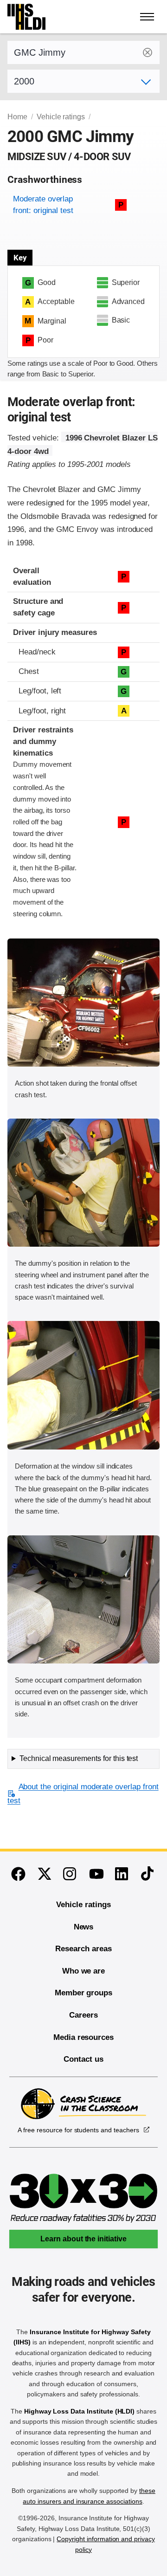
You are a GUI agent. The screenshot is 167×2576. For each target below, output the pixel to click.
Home (17, 117)
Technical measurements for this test (79, 1758)
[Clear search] (148, 52)
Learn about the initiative (83, 2239)
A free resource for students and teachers (78, 2130)
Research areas (83, 1949)
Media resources (83, 2037)
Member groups (83, 1993)
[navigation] (148, 17)
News (84, 1927)
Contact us (83, 2059)
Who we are (84, 1971)
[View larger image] (83, 1003)
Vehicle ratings (61, 117)
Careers (83, 2015)
